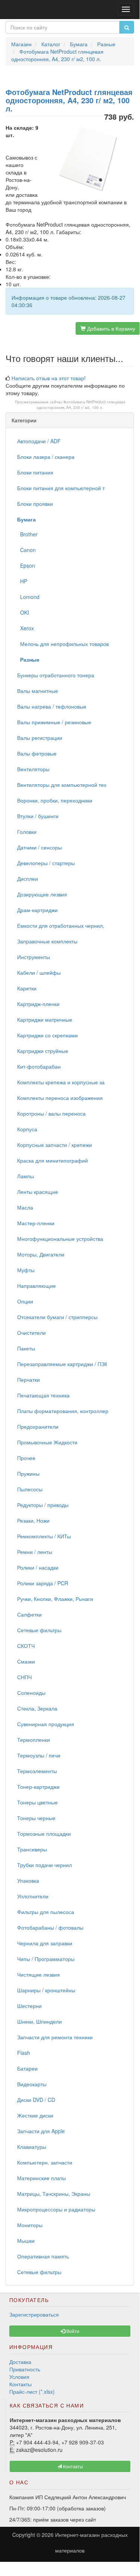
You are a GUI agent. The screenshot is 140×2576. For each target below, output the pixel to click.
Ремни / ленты (35, 1552)
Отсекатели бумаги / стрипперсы (57, 1317)
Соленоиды (31, 1693)
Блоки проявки (35, 504)
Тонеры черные (36, 1818)
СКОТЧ (26, 1646)
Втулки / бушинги (38, 816)
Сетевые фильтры (39, 1630)
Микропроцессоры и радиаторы (56, 2209)
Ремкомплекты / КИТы (44, 1536)
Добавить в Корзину (110, 328)
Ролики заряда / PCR (43, 1583)
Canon (26, 550)
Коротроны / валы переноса (51, 1113)
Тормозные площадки (44, 1834)
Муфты (26, 1270)
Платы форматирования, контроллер (63, 1411)
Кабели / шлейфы (39, 972)
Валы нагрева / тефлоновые (52, 706)
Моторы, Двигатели (41, 1254)
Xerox (26, 628)
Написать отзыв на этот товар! (49, 378)
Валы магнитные (38, 691)
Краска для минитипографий (52, 1160)
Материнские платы (42, 2178)
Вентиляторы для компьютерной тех (62, 785)
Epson (26, 565)
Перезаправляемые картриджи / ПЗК (62, 1364)
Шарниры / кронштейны (46, 1990)
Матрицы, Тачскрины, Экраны (54, 2194)
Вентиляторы (33, 769)
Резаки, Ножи (33, 1520)
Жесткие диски (35, 2115)
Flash (24, 2053)
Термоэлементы (37, 1771)
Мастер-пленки (36, 1223)
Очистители (31, 1333)
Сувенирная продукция (46, 1724)
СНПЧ (24, 1677)
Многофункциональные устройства (60, 1239)
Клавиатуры (32, 2147)
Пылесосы (30, 1489)
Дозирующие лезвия (42, 894)
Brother (27, 534)
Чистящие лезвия (39, 1974)
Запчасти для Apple (41, 2131)
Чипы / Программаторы (46, 1959)
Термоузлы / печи (39, 1755)
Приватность (25, 2369)
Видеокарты (32, 2084)
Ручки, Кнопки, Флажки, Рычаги (55, 1599)
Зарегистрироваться (34, 2314)
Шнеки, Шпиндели (39, 2021)
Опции (25, 1301)
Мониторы (30, 2225)
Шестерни (29, 2006)
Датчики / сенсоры (39, 847)
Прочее (26, 1458)
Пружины (28, 1473)
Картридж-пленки (38, 1004)
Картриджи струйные (43, 1051)
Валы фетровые (37, 753)
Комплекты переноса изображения (60, 1098)
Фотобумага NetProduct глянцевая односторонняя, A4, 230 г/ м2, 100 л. (81, 404)
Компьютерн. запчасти (45, 2162)
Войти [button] (72, 2331)
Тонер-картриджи (38, 1787)
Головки (27, 832)
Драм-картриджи (37, 910)
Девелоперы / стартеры (46, 863)
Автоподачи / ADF (39, 441)
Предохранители (38, 1426)
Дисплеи (28, 879)
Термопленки (34, 1740)
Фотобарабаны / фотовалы (50, 1927)
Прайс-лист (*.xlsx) (32, 2391)
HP (22, 581)
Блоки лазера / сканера (46, 457)
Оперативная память (43, 2256)
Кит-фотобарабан (39, 1066)
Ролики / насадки (38, 1567)
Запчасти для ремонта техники (55, 2037)
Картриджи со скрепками (47, 1035)
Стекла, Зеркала (37, 1708)
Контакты (20, 2384)
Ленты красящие (38, 1192)
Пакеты (26, 1348)
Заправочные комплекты (47, 941)
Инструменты (34, 957)
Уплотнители (33, 1896)
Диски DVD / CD (36, 2100)
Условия (19, 2377)
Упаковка (28, 1880)
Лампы (26, 1176)
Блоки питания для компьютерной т (61, 488)
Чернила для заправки (45, 1943)
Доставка (20, 2362)
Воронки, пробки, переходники (55, 800)
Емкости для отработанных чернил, (61, 926)
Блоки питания (35, 472)
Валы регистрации (40, 738)
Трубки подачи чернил (44, 1865)
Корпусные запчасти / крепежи (55, 1145)
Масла (25, 1207)
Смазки (26, 1661)
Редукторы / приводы (43, 1505)
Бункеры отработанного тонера (56, 675)
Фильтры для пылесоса (46, 1912)
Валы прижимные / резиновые (54, 722)
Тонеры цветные (37, 1802)
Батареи (27, 2068)
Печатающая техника (43, 1395)
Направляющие (36, 1286)
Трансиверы (32, 1849)
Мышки (26, 2241)
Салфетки (29, 1614)
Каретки (27, 988)
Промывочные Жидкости (47, 1442)
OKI (23, 612)
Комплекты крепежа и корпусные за (61, 1082)
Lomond (28, 597)
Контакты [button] (72, 2466)
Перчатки (28, 1380)
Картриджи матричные (45, 1019)
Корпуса (27, 1129)
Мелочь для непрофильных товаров (63, 644)
